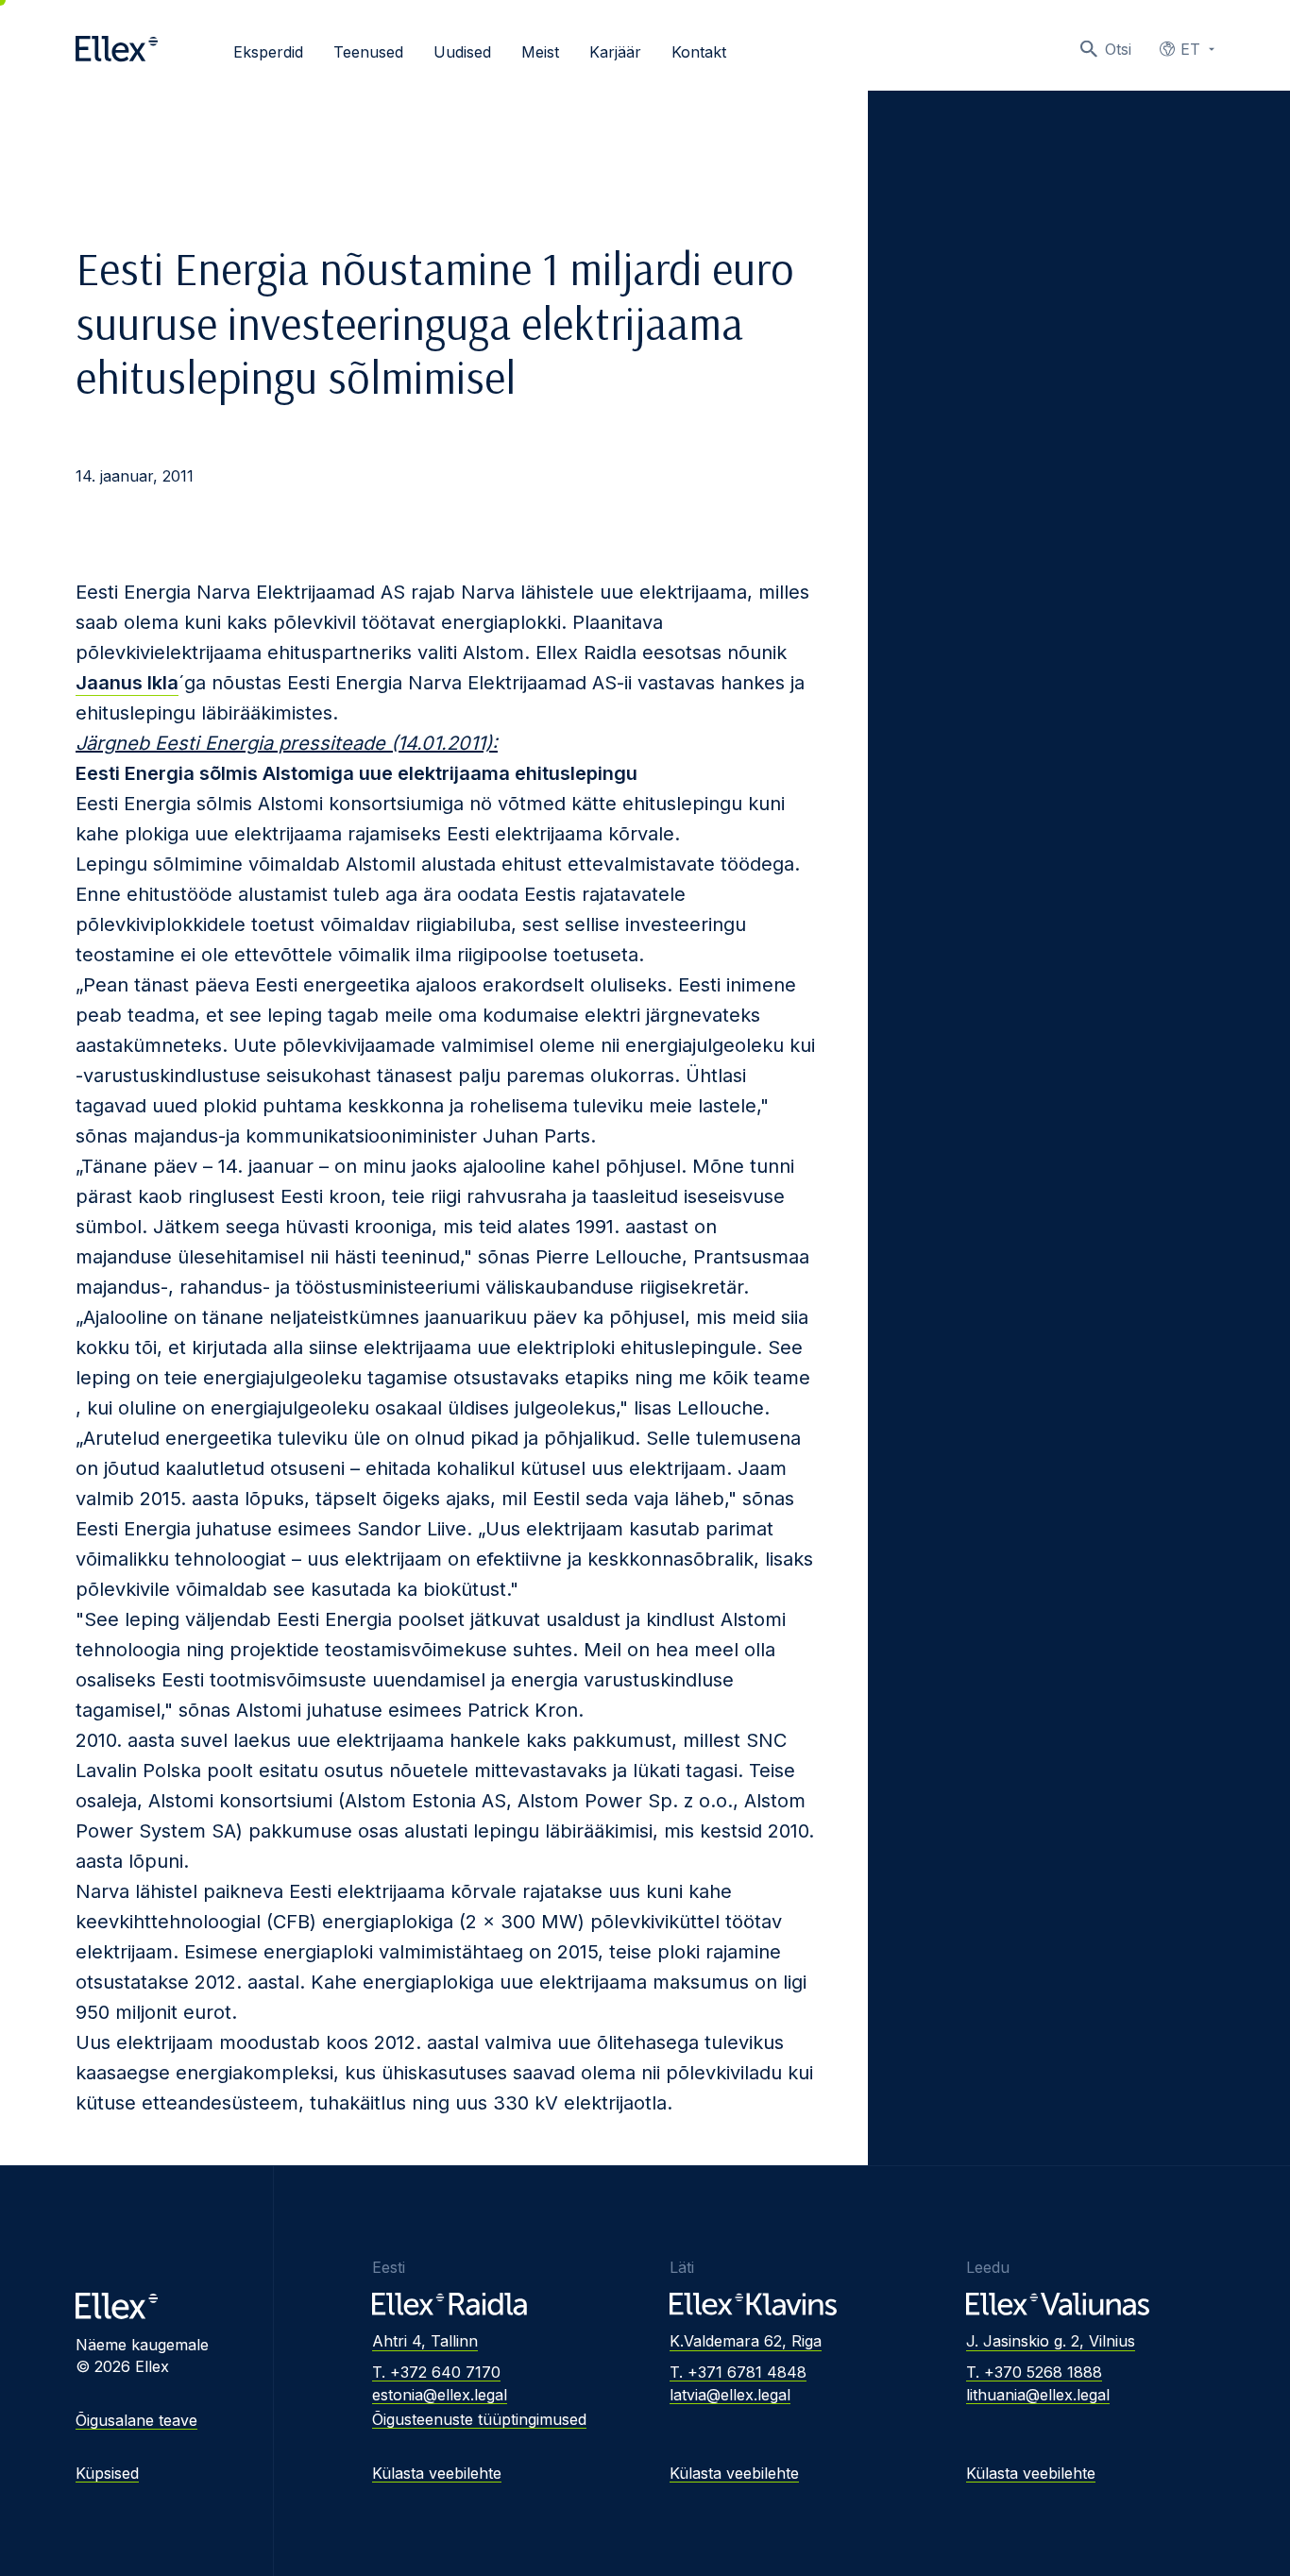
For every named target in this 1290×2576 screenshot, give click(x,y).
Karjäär (615, 52)
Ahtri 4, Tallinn (425, 2341)
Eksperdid (268, 52)
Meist (540, 52)
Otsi (1118, 49)
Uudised (462, 52)
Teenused (368, 52)
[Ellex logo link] (117, 49)
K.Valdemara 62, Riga (746, 2341)
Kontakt (699, 52)
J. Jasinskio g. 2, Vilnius (1051, 2341)
